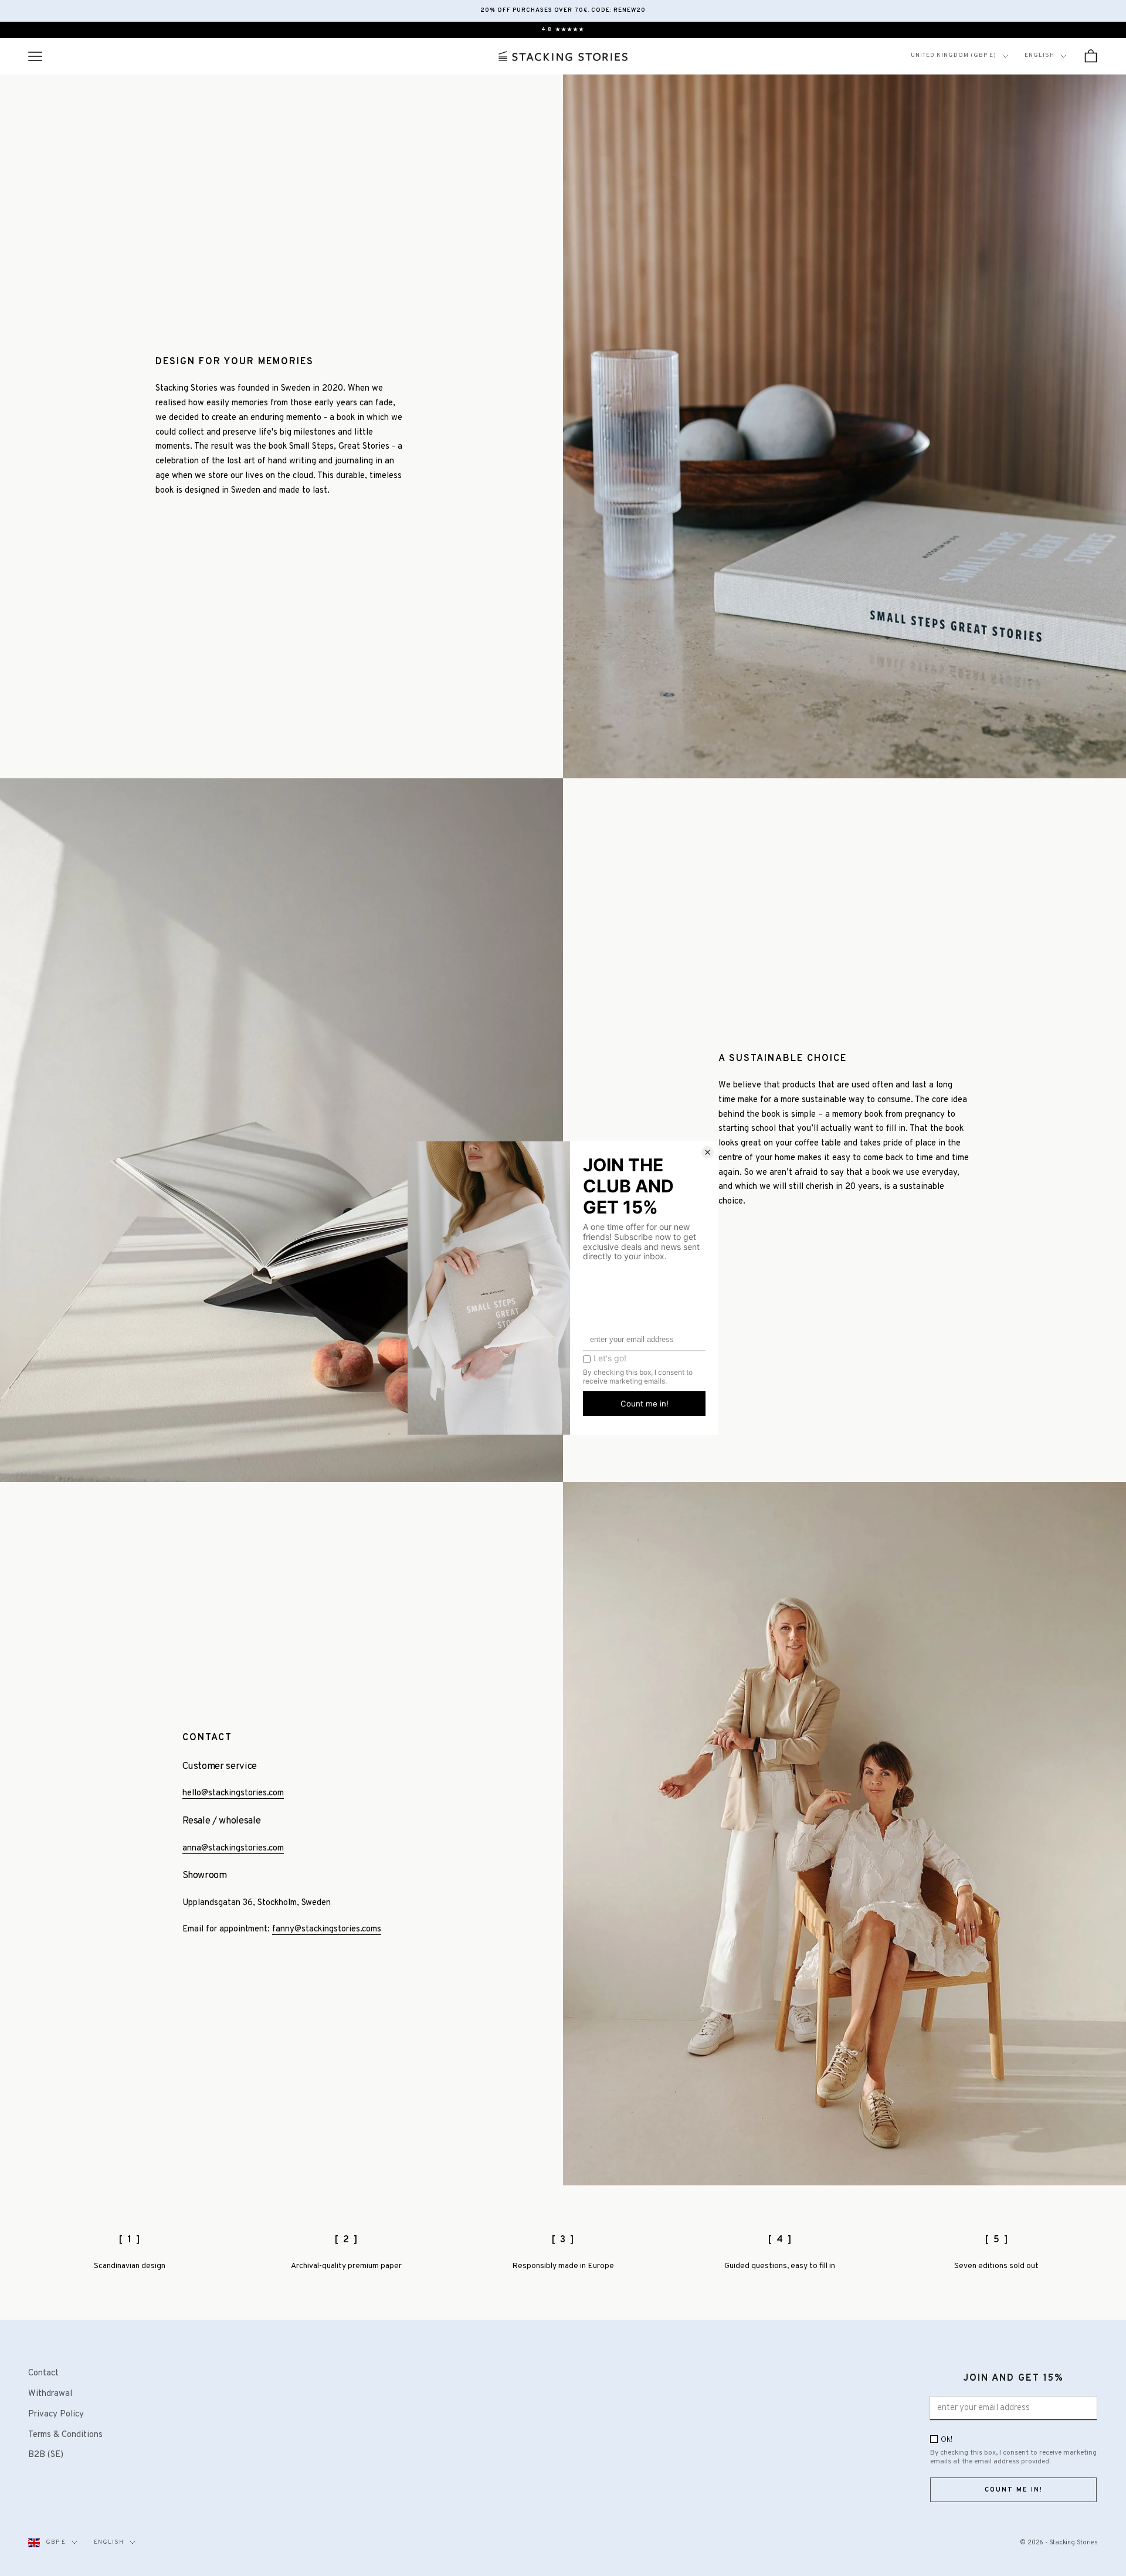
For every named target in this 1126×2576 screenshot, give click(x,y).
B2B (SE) (46, 2455)
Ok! (947, 2440)
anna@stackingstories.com (233, 1848)
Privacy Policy (56, 2414)
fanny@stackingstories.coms (327, 1929)
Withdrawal (50, 2394)
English (1039, 55)
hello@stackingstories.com (233, 1793)
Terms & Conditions (65, 2435)
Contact (43, 2373)
